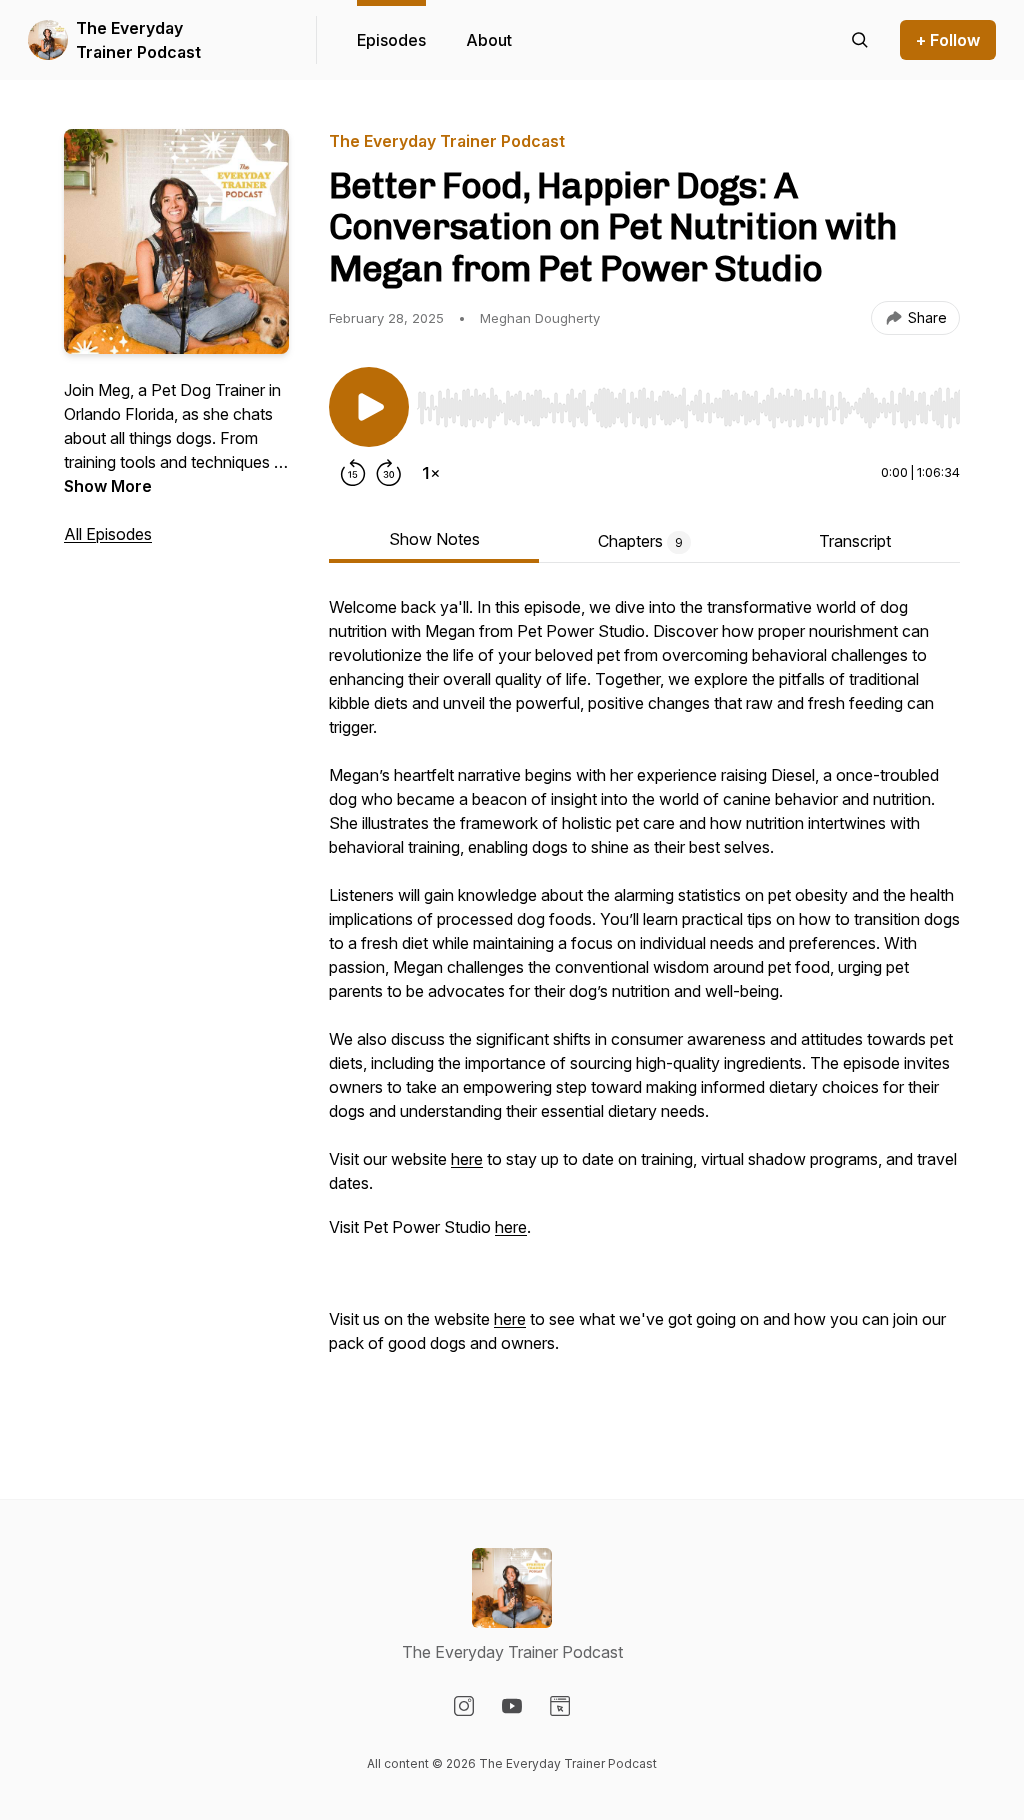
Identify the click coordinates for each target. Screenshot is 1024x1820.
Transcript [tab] (855, 541)
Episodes (391, 40)
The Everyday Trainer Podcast (138, 40)
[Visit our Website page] (560, 1706)
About (489, 40)
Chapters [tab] (640, 541)
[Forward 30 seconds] (389, 473)
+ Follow (948, 40)
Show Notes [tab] (434, 539)
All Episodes (108, 534)
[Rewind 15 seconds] (353, 473)
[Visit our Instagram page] (464, 1706)
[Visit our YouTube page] (512, 1706)
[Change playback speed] (431, 473)
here (467, 1159)
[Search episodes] (860, 40)
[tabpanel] (644, 1007)
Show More (108, 486)
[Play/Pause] (369, 407)
